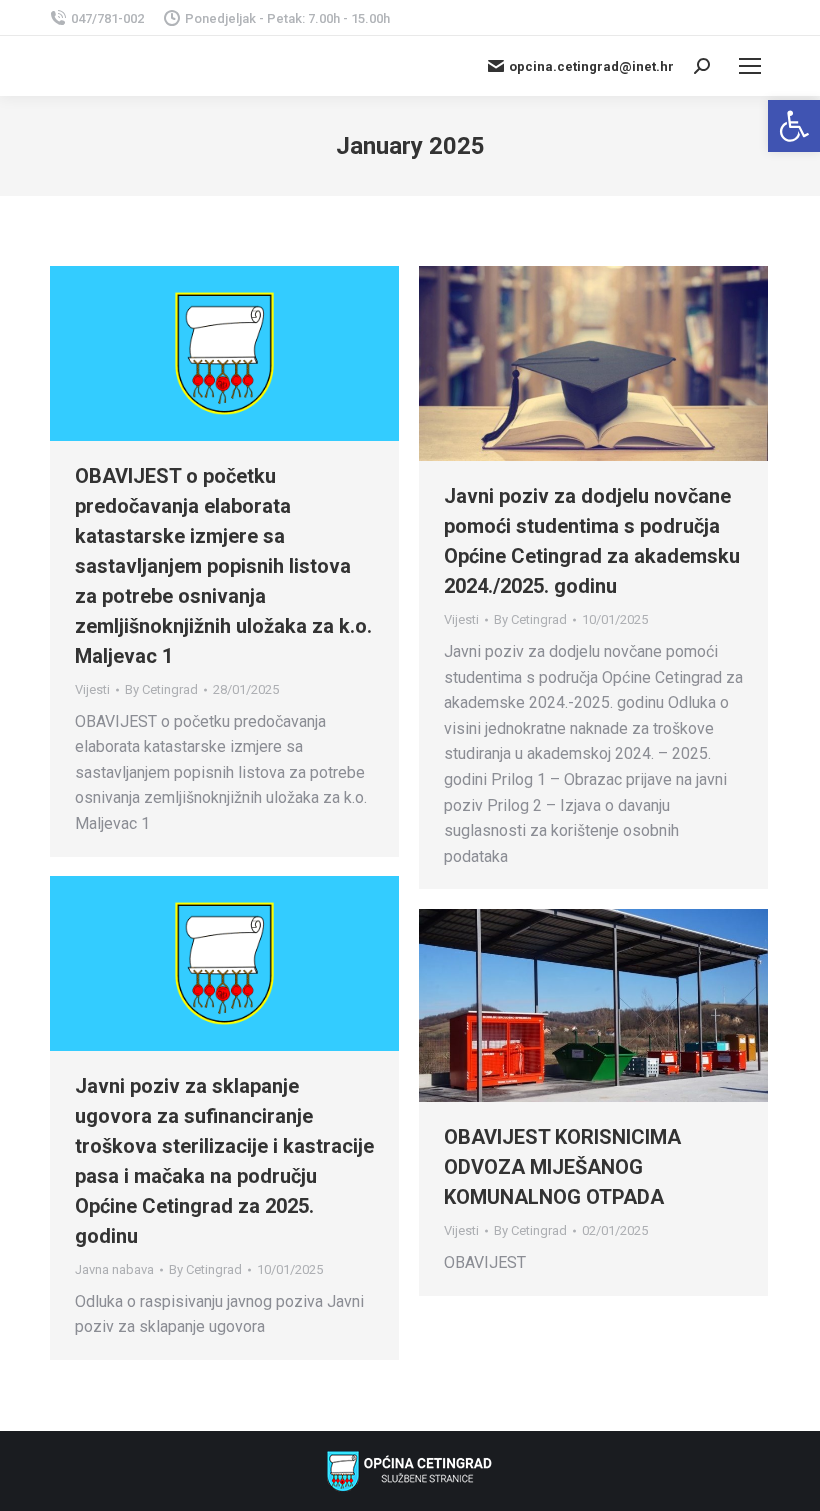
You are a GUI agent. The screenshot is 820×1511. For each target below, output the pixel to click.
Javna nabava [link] (114, 1269)
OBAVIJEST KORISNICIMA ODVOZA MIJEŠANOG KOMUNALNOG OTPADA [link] (562, 1167)
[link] (794, 126)
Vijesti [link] (92, 689)
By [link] (161, 689)
